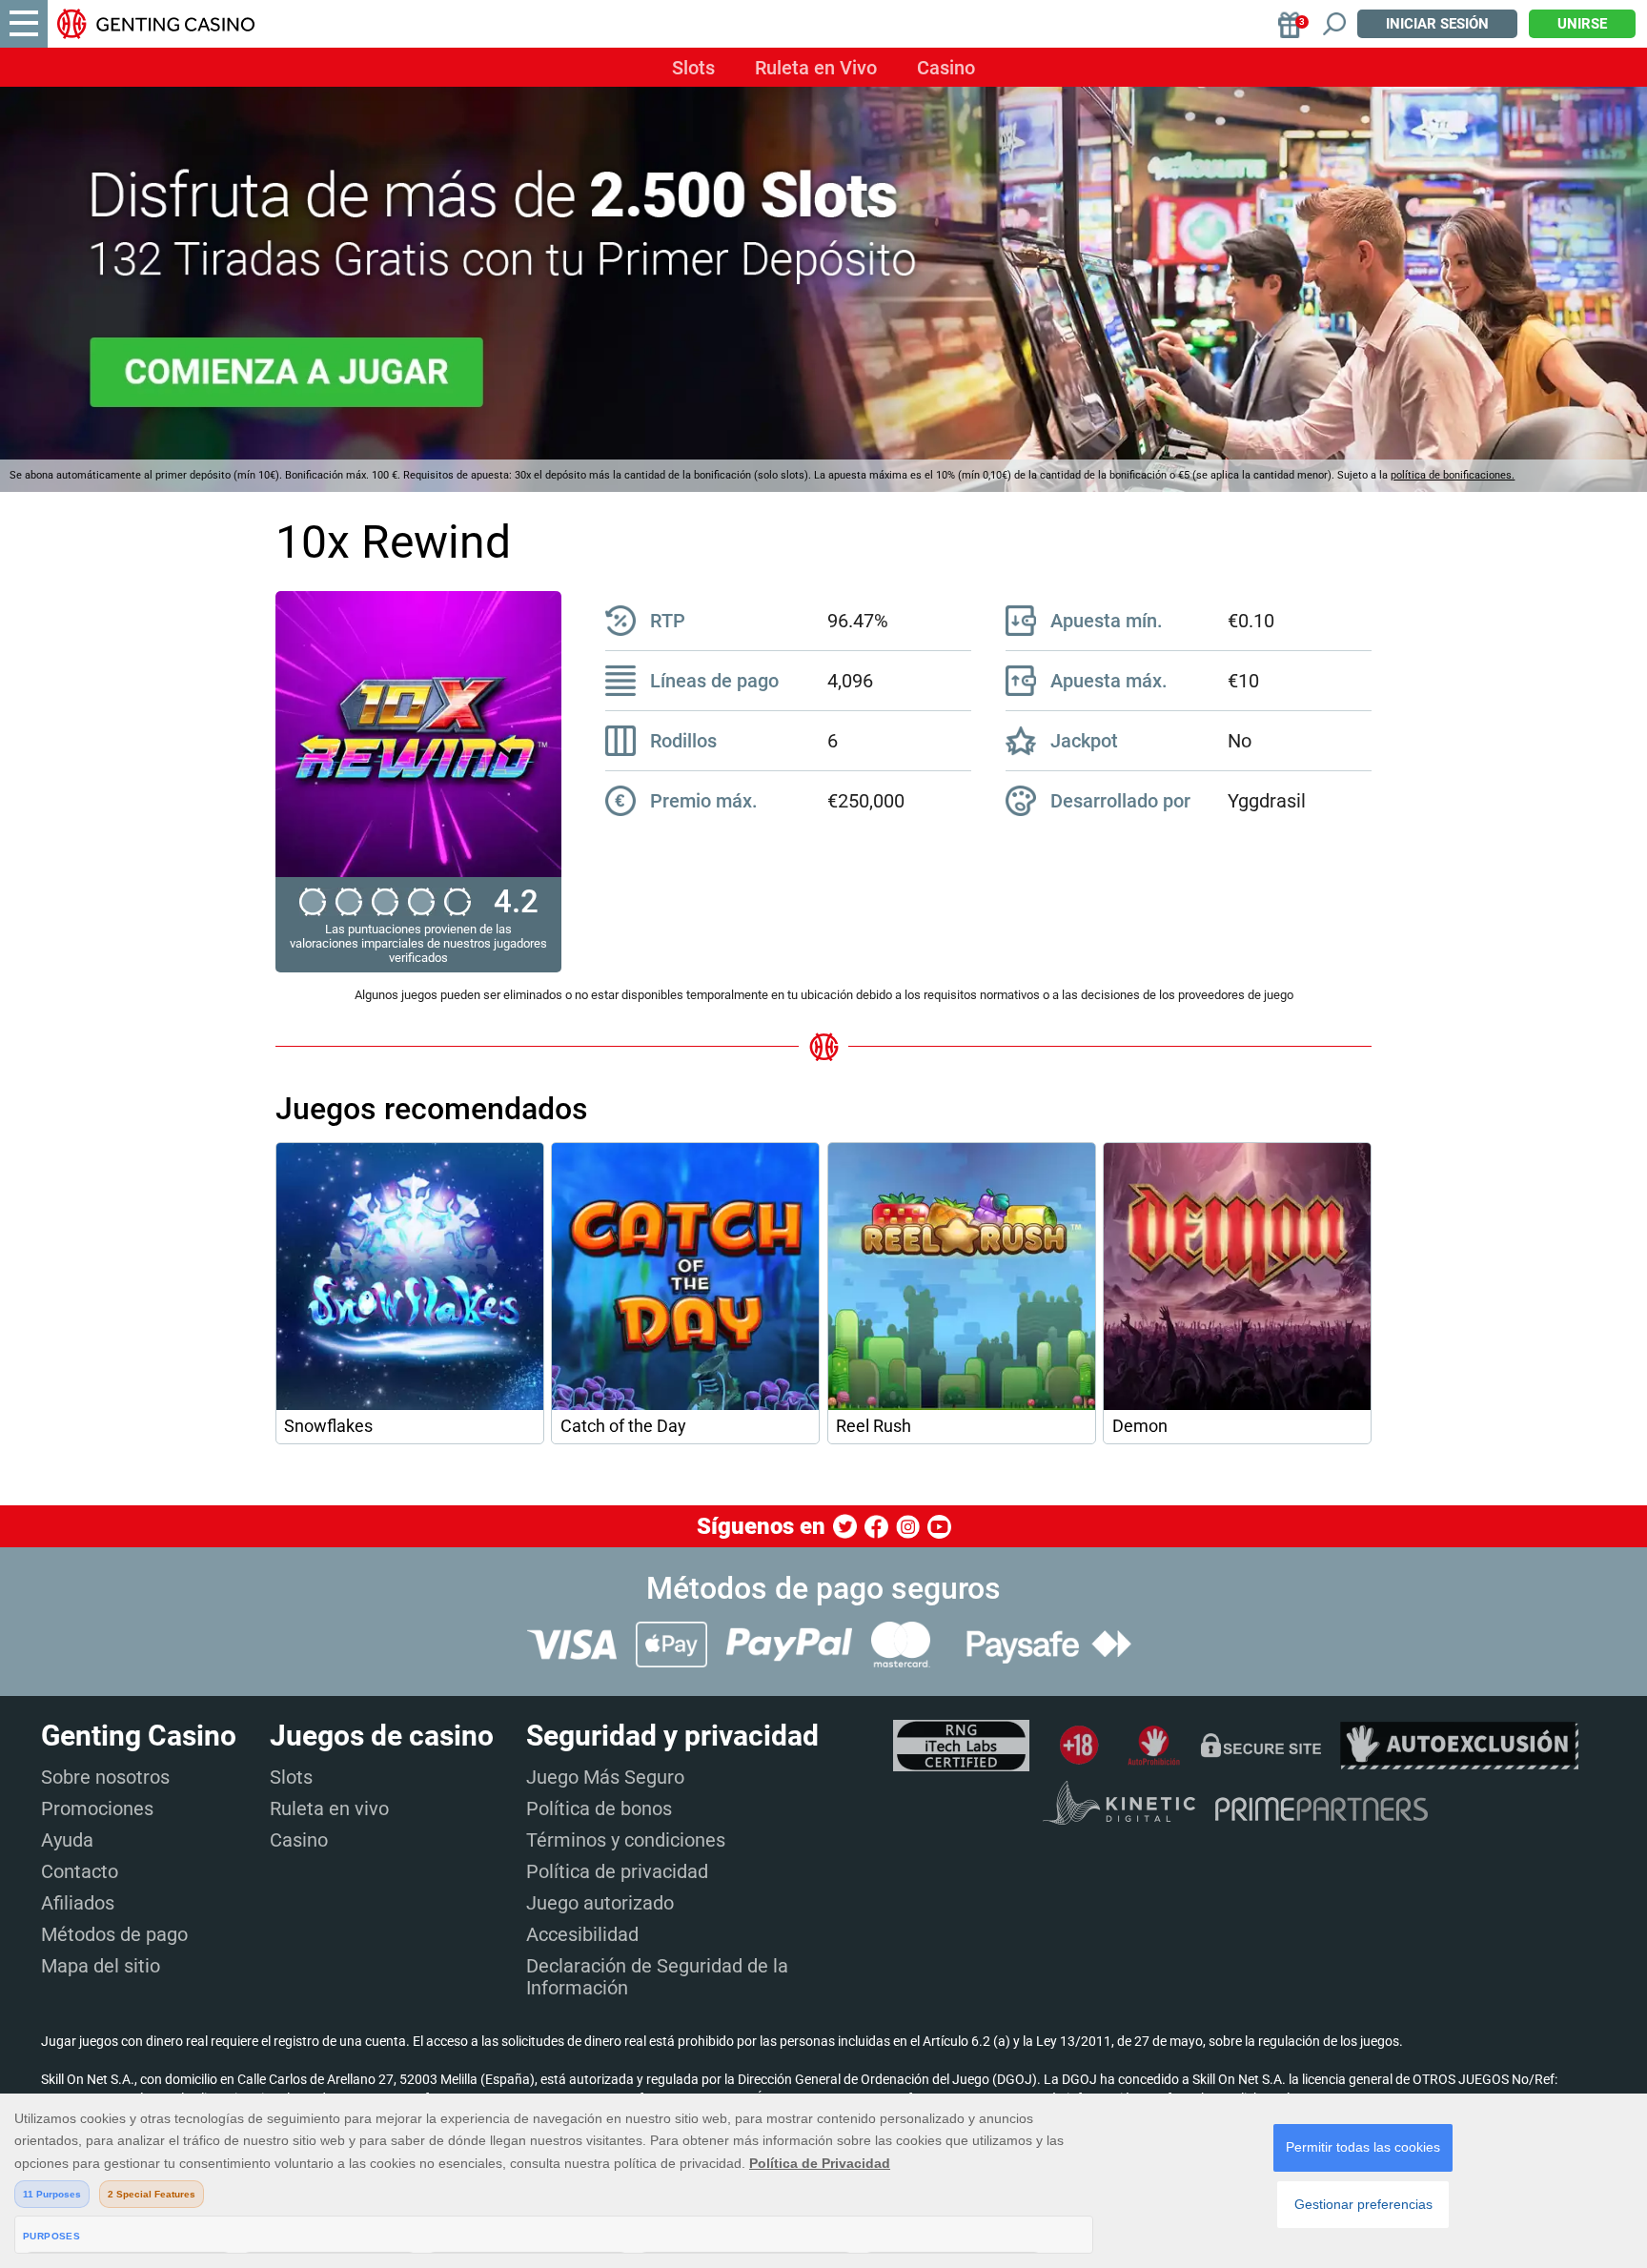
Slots (693, 68)
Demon (1140, 1426)
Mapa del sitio (101, 1966)
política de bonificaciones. (1453, 475)
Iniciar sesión (1437, 24)
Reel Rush (874, 1426)
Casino (946, 68)
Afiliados (78, 1903)
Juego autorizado (600, 1903)
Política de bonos (599, 1808)
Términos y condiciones (626, 1840)
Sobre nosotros (105, 1777)
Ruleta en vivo (329, 1808)
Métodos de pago (114, 1934)
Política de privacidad (617, 1871)
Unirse (1582, 24)
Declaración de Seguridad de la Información (657, 1977)
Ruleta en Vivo (816, 68)
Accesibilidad (582, 1934)
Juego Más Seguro (605, 1777)
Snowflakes (328, 1426)
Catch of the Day (623, 1426)
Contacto (80, 1871)
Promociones (97, 1808)
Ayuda (67, 1840)
